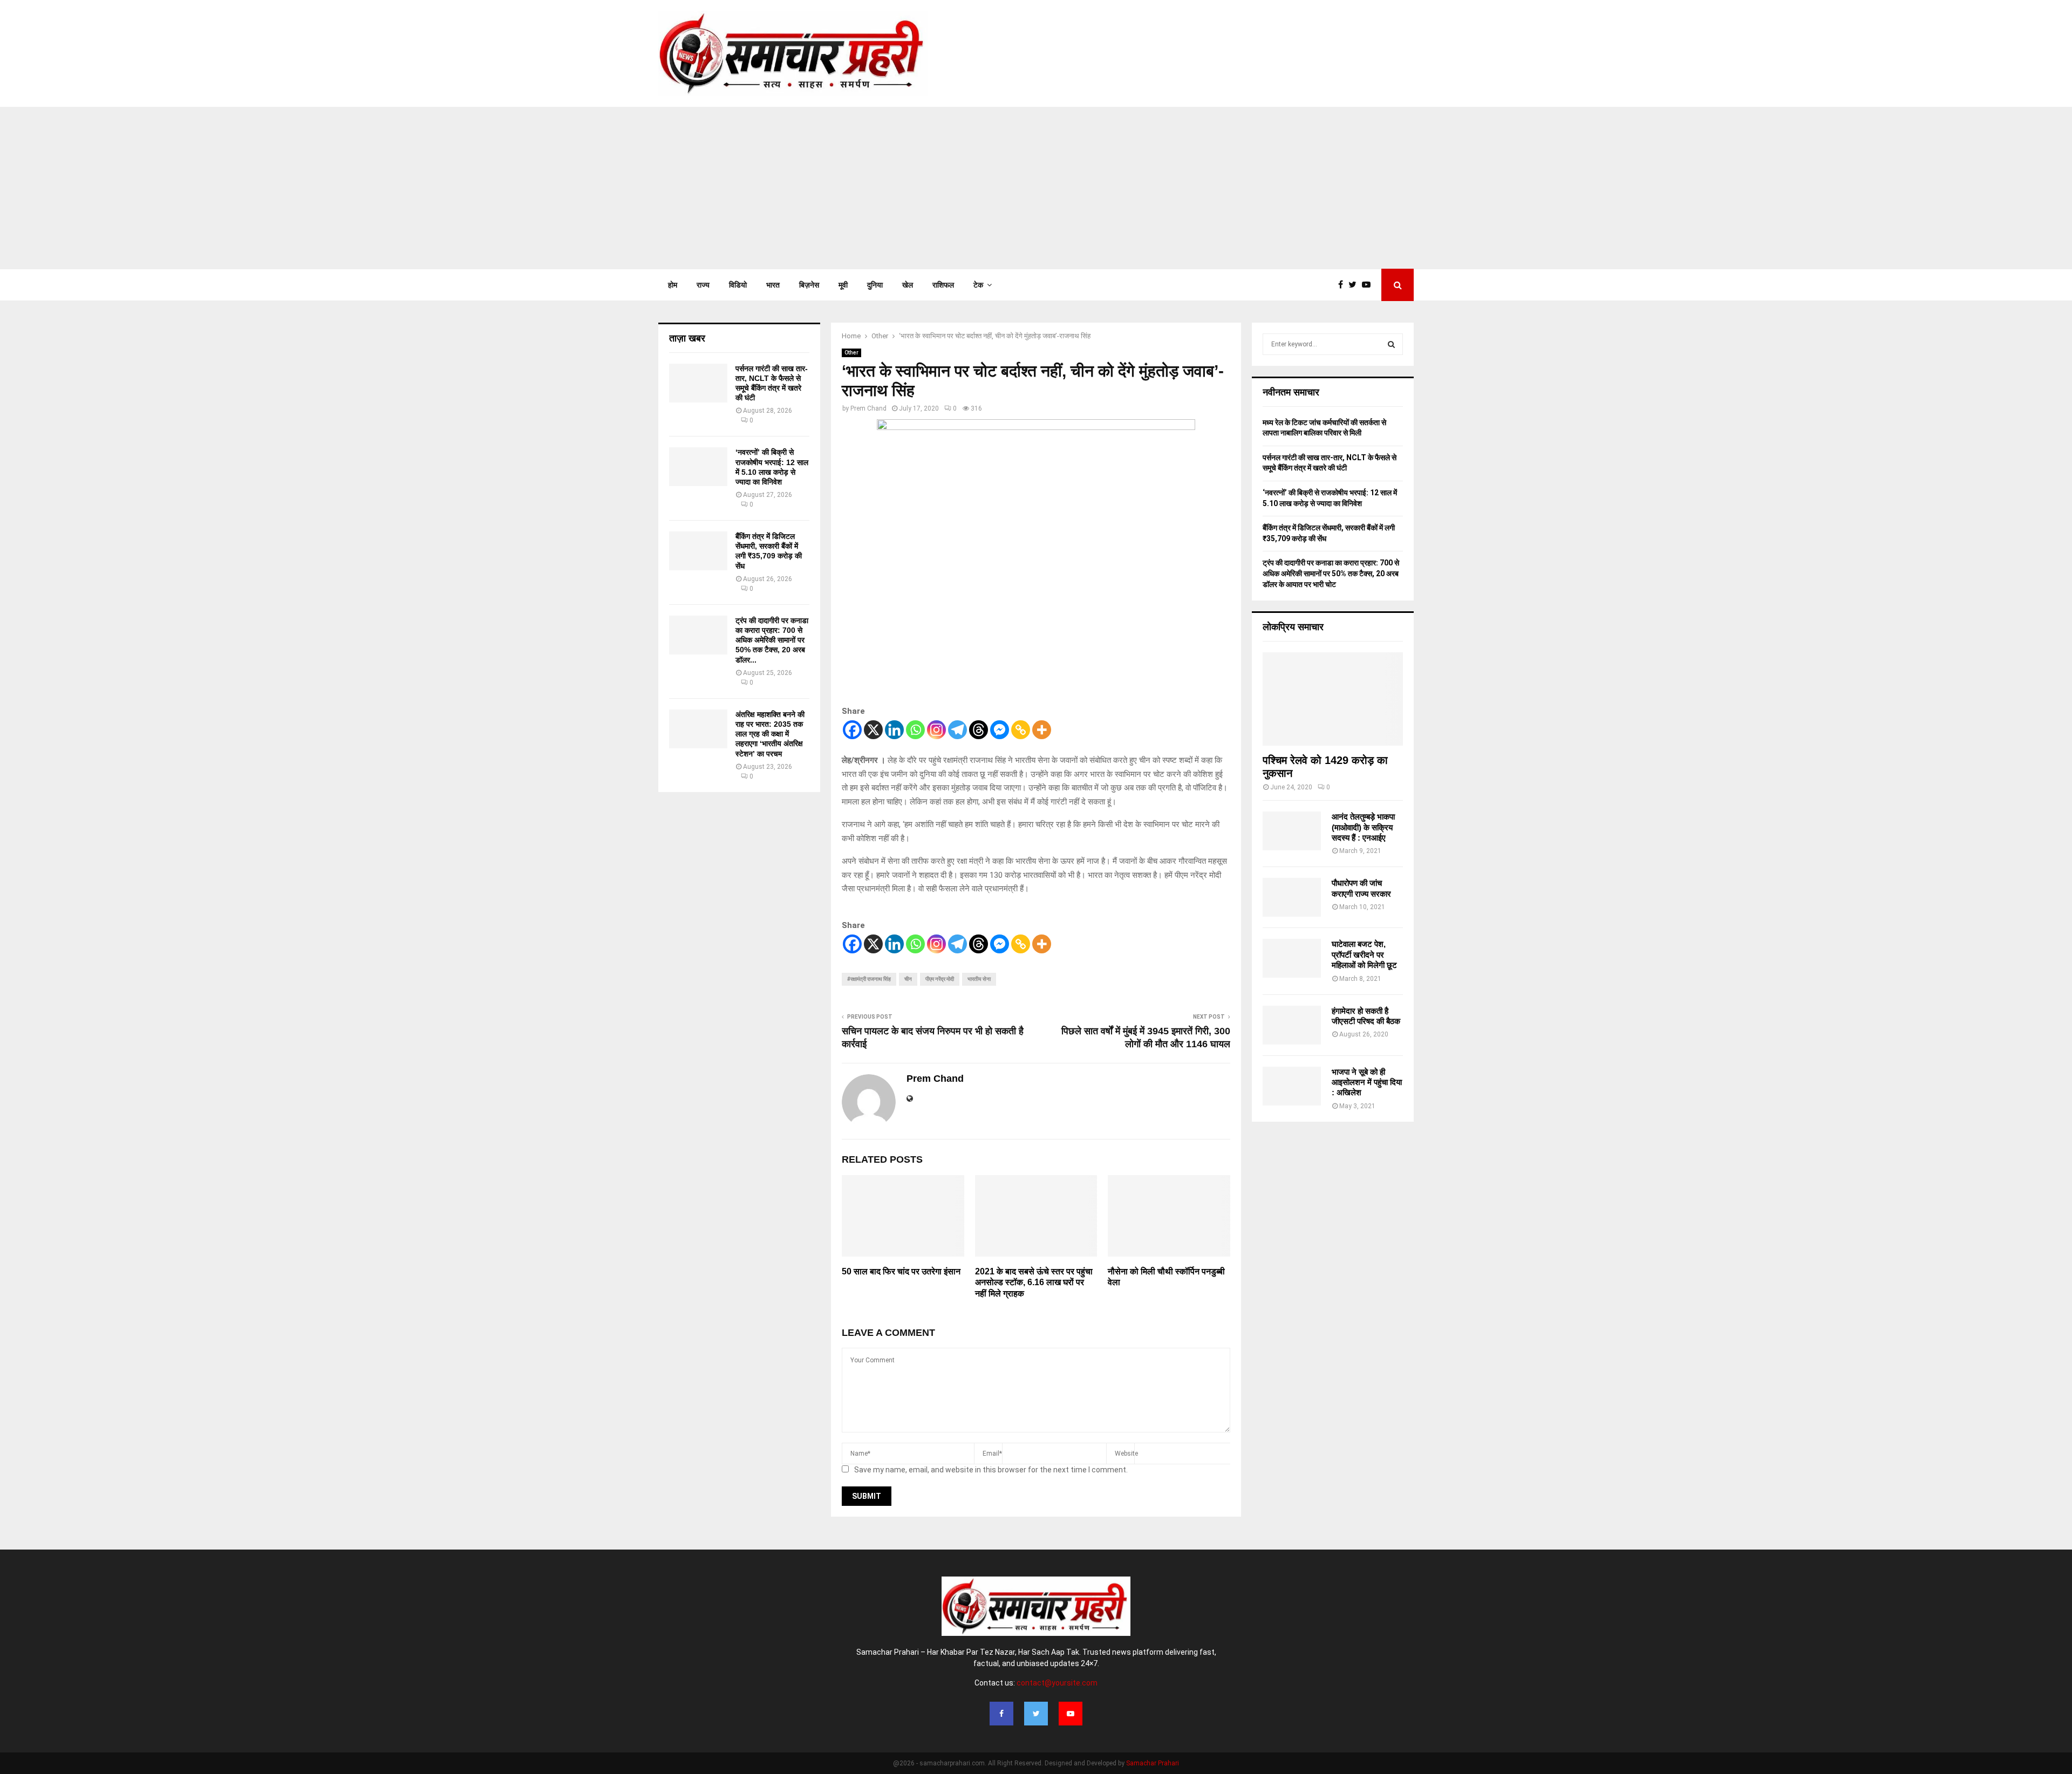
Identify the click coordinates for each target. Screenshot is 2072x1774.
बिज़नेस (809, 285)
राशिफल (943, 285)
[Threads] (979, 730)
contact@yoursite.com (1057, 1683)
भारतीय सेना (979, 979)
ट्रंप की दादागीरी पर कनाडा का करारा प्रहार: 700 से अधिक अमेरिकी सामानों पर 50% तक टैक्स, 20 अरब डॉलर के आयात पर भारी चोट (1331, 573)
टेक (978, 285)
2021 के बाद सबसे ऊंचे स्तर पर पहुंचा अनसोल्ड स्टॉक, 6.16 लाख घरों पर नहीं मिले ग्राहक (1034, 1283)
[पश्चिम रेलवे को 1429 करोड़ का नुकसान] (1333, 699)
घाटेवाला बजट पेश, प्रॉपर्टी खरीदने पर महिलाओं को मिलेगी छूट (1364, 954)
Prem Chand (868, 408)
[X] (873, 730)
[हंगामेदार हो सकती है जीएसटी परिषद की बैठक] (1292, 1025)
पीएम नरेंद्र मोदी (940, 979)
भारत (773, 285)
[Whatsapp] (915, 730)
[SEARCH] (1391, 344)
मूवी (843, 285)
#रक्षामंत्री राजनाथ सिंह (869, 979)
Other (851, 353)
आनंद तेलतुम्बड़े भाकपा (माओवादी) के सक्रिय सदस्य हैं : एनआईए (1363, 827)
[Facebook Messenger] (1000, 730)
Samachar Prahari (1153, 1763)
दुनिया (875, 285)
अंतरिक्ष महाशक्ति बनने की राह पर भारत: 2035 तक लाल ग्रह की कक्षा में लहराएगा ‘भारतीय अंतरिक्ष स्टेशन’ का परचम (770, 734)
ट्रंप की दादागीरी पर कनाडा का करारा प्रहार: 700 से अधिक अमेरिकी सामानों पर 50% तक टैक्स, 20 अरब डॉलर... (772, 640)
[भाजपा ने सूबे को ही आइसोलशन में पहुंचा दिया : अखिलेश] (1292, 1086)
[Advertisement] (1036, 188)
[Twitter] (1355, 285)
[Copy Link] (1021, 730)
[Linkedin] (894, 730)
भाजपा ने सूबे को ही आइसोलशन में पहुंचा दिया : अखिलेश (1367, 1082)
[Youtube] (1369, 285)
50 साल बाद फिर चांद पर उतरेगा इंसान (901, 1271)
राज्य (703, 285)
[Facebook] (1343, 285)
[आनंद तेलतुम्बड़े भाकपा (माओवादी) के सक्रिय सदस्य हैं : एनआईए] (1292, 831)
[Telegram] (957, 730)
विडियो (738, 285)
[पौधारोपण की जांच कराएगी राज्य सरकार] (1292, 897)
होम (673, 285)
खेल (908, 285)
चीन (908, 979)
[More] (1042, 730)
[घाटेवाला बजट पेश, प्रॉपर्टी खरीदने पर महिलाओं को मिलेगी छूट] (1292, 958)
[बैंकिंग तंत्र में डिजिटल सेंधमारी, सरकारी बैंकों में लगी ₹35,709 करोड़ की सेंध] (698, 551)
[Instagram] (936, 730)
